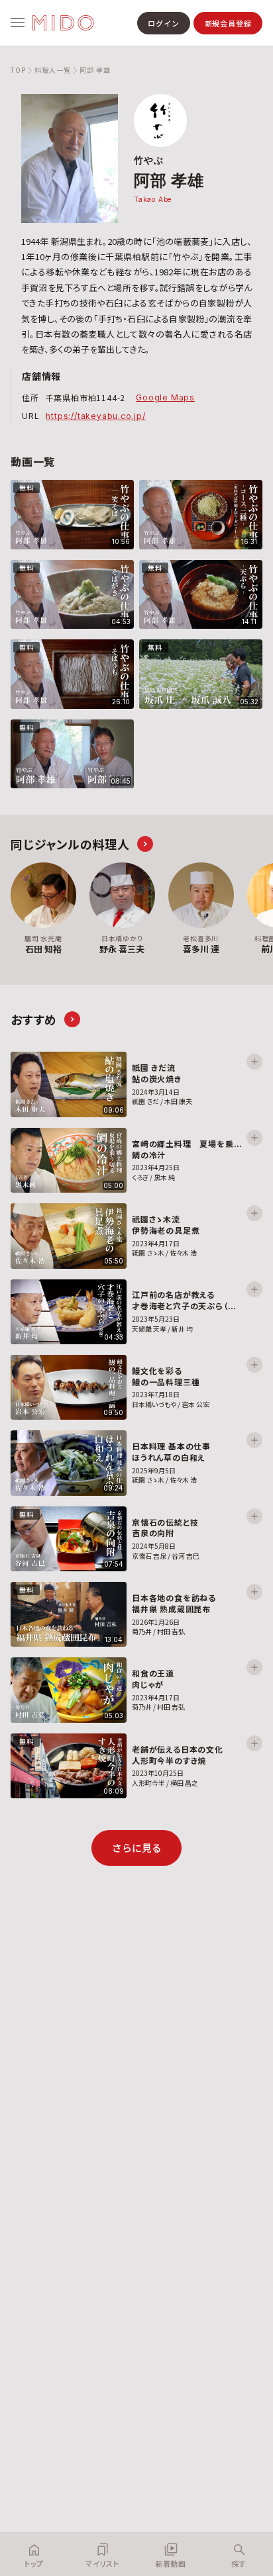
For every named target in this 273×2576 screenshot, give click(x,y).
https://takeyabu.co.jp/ (95, 416)
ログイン (163, 23)
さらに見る (137, 1848)
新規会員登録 (228, 23)
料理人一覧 (52, 70)
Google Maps (165, 397)
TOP (18, 70)
